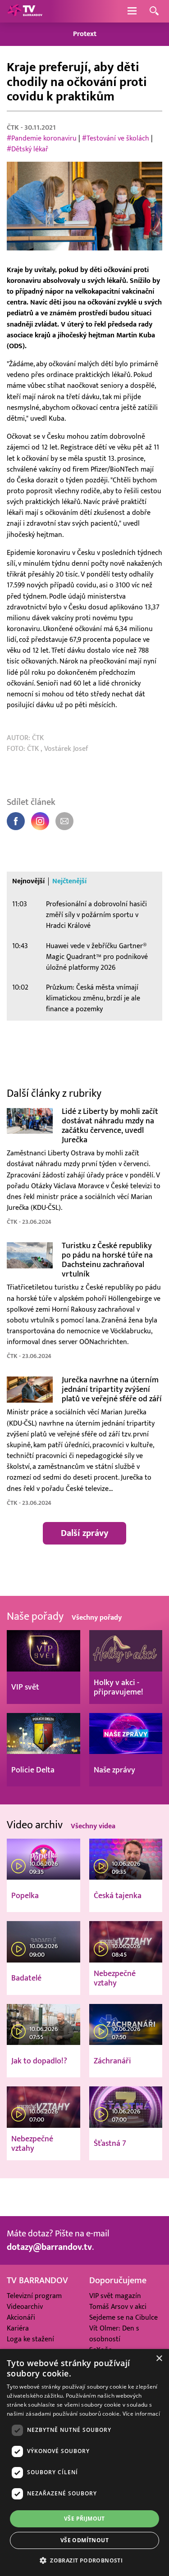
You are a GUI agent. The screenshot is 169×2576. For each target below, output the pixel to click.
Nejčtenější (69, 881)
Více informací (141, 2414)
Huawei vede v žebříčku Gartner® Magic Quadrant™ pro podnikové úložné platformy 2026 (97, 957)
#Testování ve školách (116, 138)
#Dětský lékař (27, 149)
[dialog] (84, 2462)
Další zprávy (84, 1533)
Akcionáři (21, 2317)
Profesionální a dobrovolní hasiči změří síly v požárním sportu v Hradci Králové (96, 915)
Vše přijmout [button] (84, 2519)
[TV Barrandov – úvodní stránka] (25, 11)
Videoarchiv (25, 2307)
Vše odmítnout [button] (84, 2540)
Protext (85, 34)
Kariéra (18, 2328)
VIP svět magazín (115, 2296)
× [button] (159, 2359)
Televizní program (34, 2296)
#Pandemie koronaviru (42, 138)
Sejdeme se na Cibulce (123, 2317)
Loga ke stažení (30, 2339)
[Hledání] (154, 11)
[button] (84, 2560)
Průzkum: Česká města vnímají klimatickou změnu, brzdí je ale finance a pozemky (93, 998)
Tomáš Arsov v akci (118, 2307)
